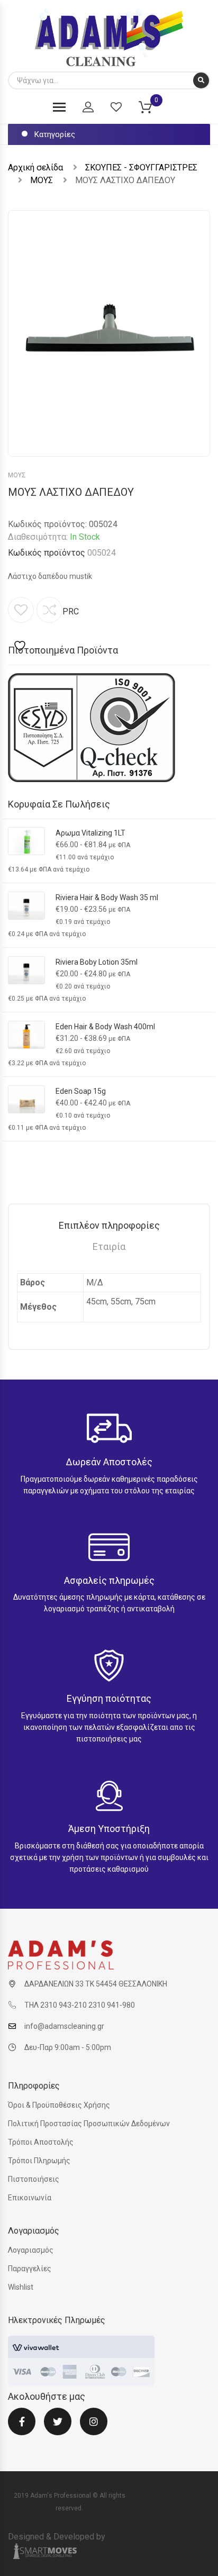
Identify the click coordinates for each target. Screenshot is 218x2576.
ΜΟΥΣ (42, 180)
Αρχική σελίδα (35, 167)
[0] (152, 109)
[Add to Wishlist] (21, 625)
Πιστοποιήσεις (34, 2179)
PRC (71, 611)
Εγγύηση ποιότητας (109, 1698)
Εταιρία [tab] (109, 1246)
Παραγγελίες (30, 2269)
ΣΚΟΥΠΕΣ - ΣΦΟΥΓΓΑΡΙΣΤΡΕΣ (141, 167)
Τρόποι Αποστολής (41, 2142)
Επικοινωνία (30, 2198)
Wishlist (21, 2287)
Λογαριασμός (31, 2250)
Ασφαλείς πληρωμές (109, 1580)
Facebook (22, 2428)
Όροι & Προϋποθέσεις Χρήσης (59, 2105)
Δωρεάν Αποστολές (109, 1462)
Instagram (94, 2428)
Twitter (58, 2428)
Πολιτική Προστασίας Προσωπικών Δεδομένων (89, 2124)
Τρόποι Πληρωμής (39, 2161)
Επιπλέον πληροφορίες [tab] (109, 1225)
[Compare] (49, 610)
